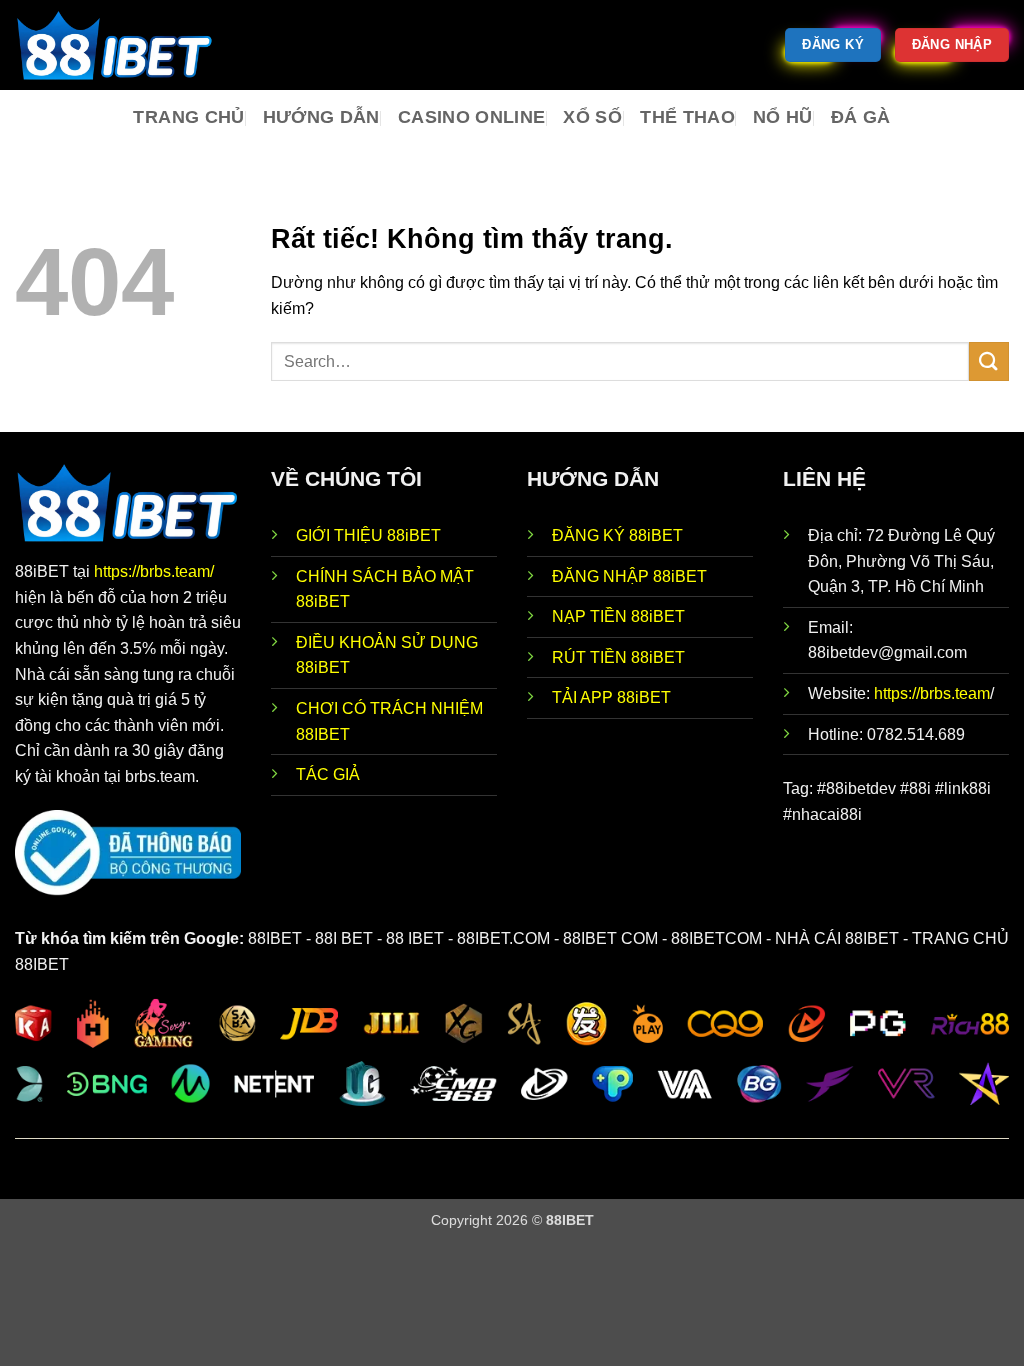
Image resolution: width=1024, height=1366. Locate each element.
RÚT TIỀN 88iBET (618, 657)
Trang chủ (188, 117)
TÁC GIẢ (328, 774)
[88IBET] (115, 45)
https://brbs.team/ (154, 571)
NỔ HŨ (783, 117)
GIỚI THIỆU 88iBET (368, 535)
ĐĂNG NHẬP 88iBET (629, 576)
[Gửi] (989, 361)
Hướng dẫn (321, 117)
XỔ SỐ (592, 117)
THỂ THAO (687, 117)
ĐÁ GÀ (861, 117)
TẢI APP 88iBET (611, 697)
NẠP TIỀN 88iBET (618, 616)
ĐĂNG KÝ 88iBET (617, 535)
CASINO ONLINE (472, 117)
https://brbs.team (932, 693)
